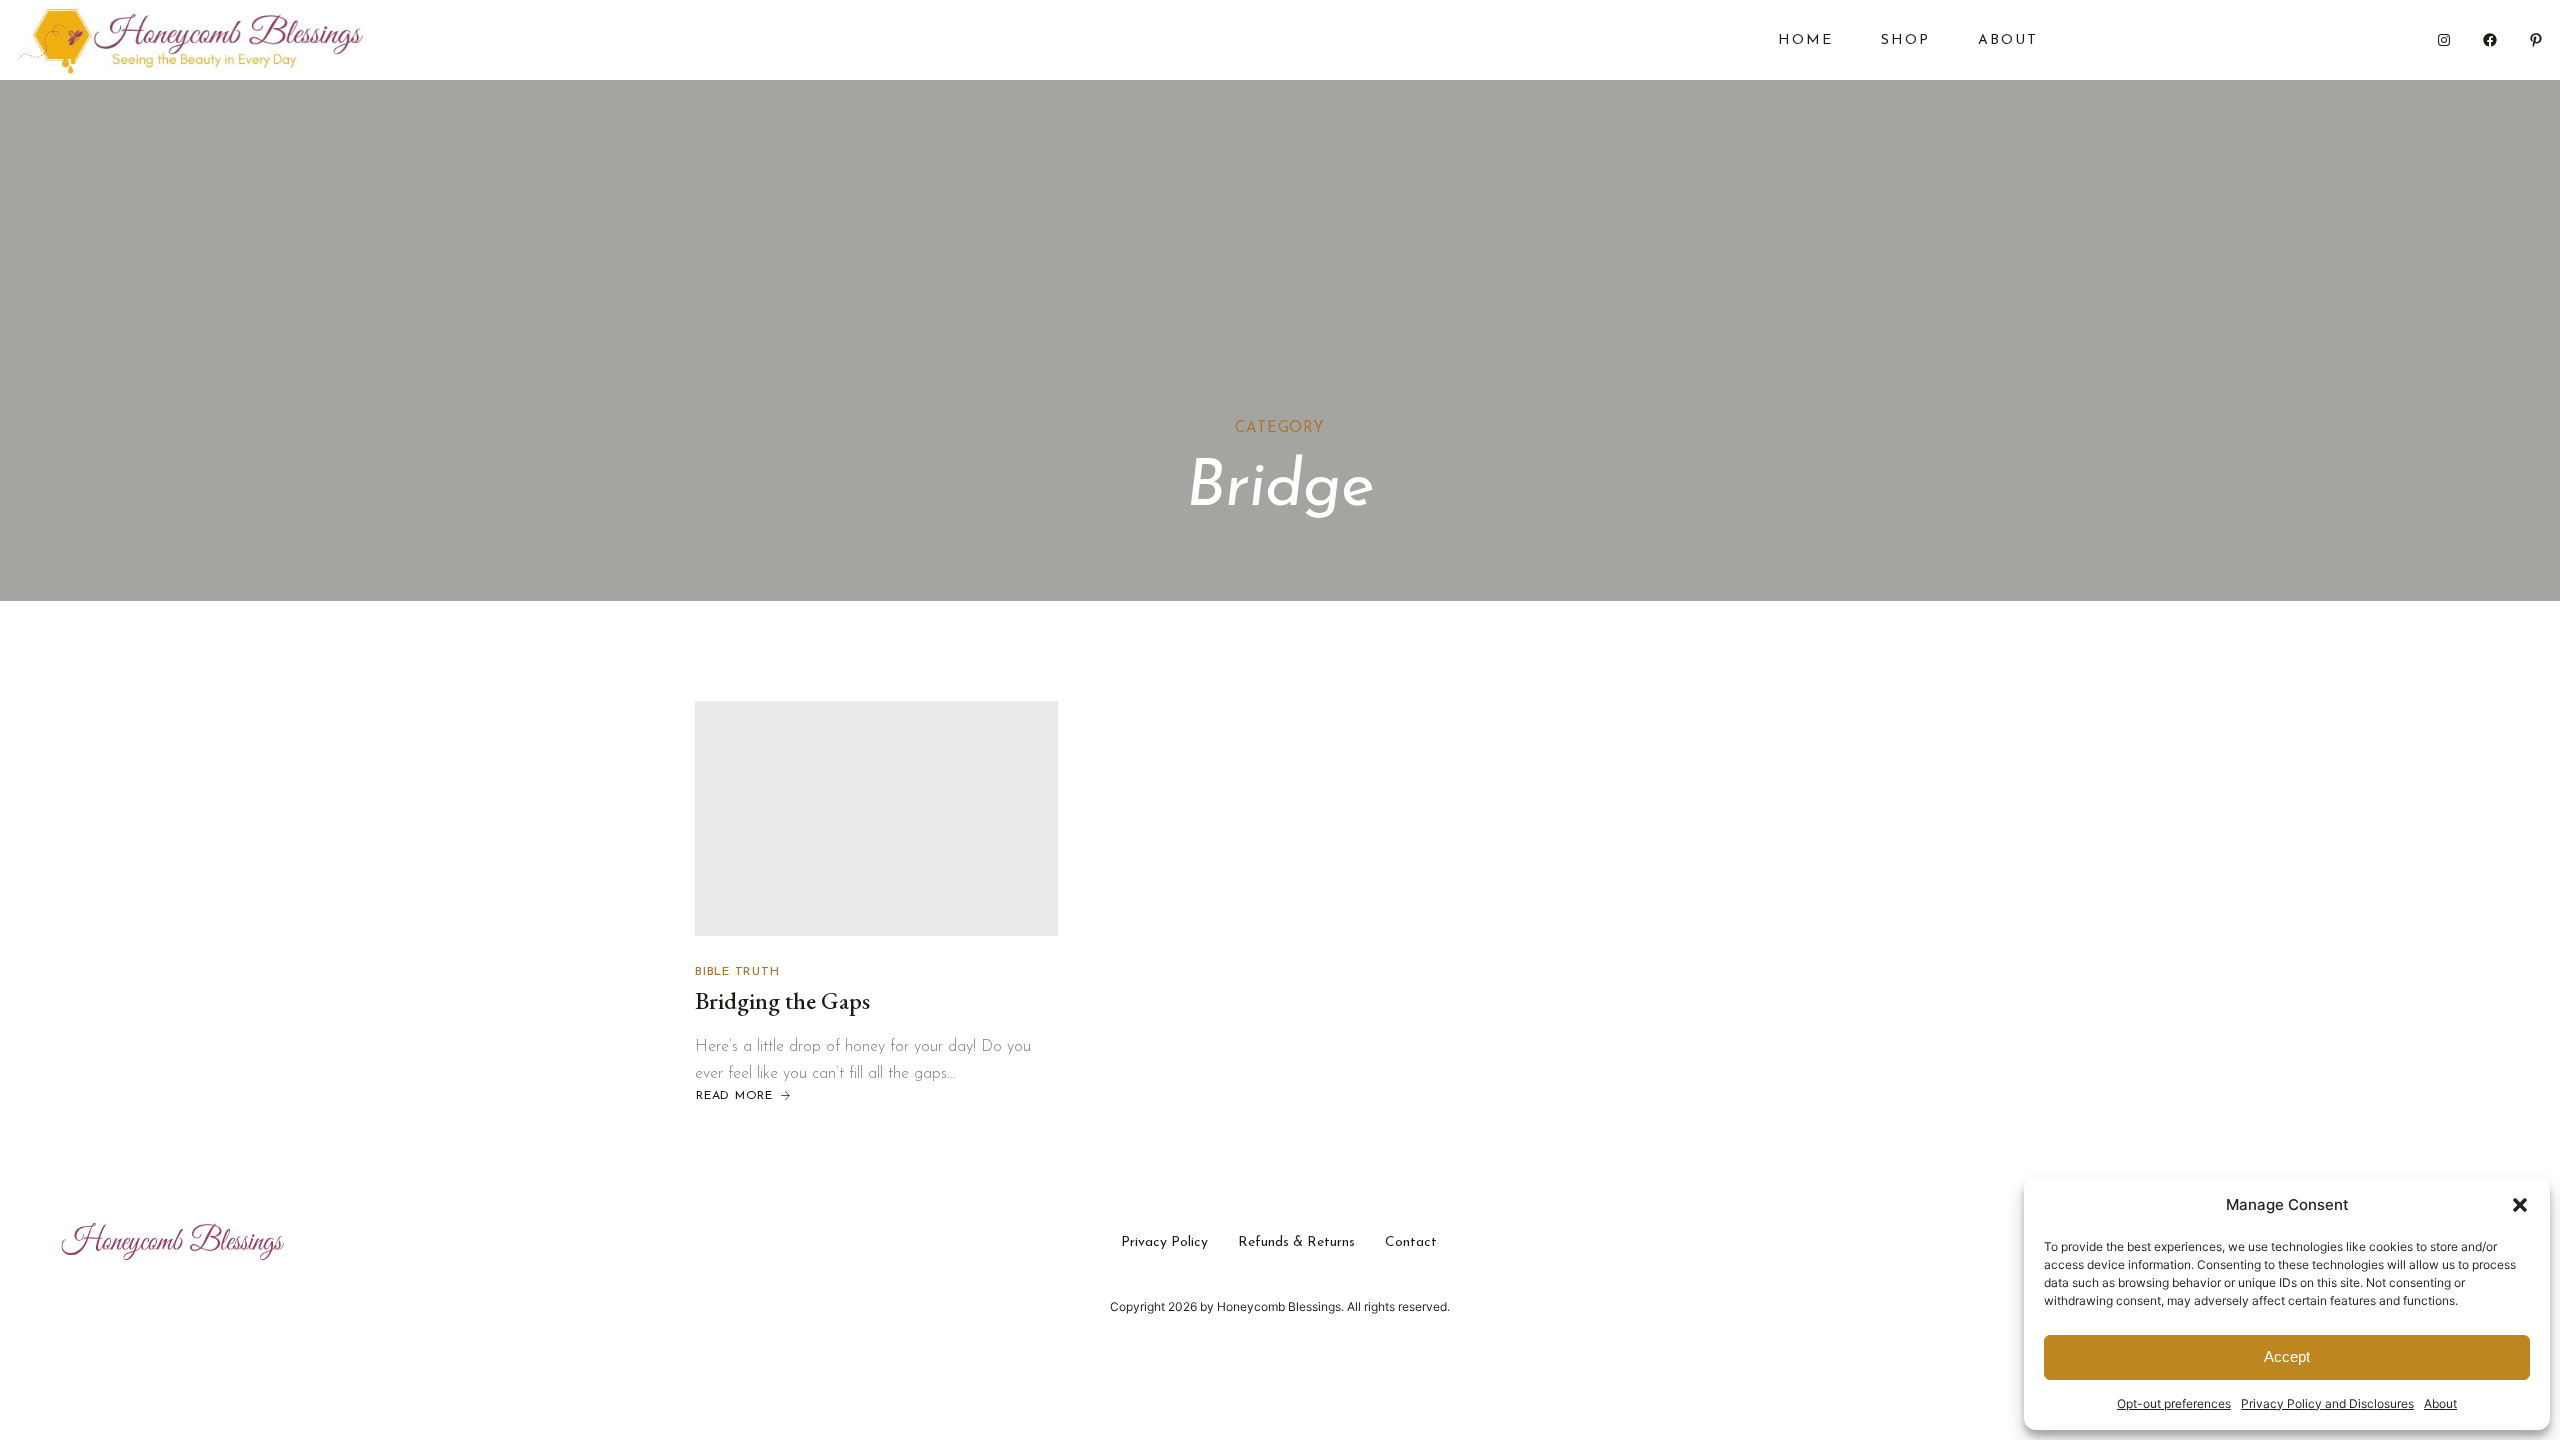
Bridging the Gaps (782, 1000)
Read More (734, 1097)
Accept (2287, 1356)
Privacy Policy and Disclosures (2327, 1403)
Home (1805, 40)
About (2440, 1403)
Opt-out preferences (2174, 1403)
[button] (2520, 1205)
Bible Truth (737, 972)
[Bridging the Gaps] (876, 818)
